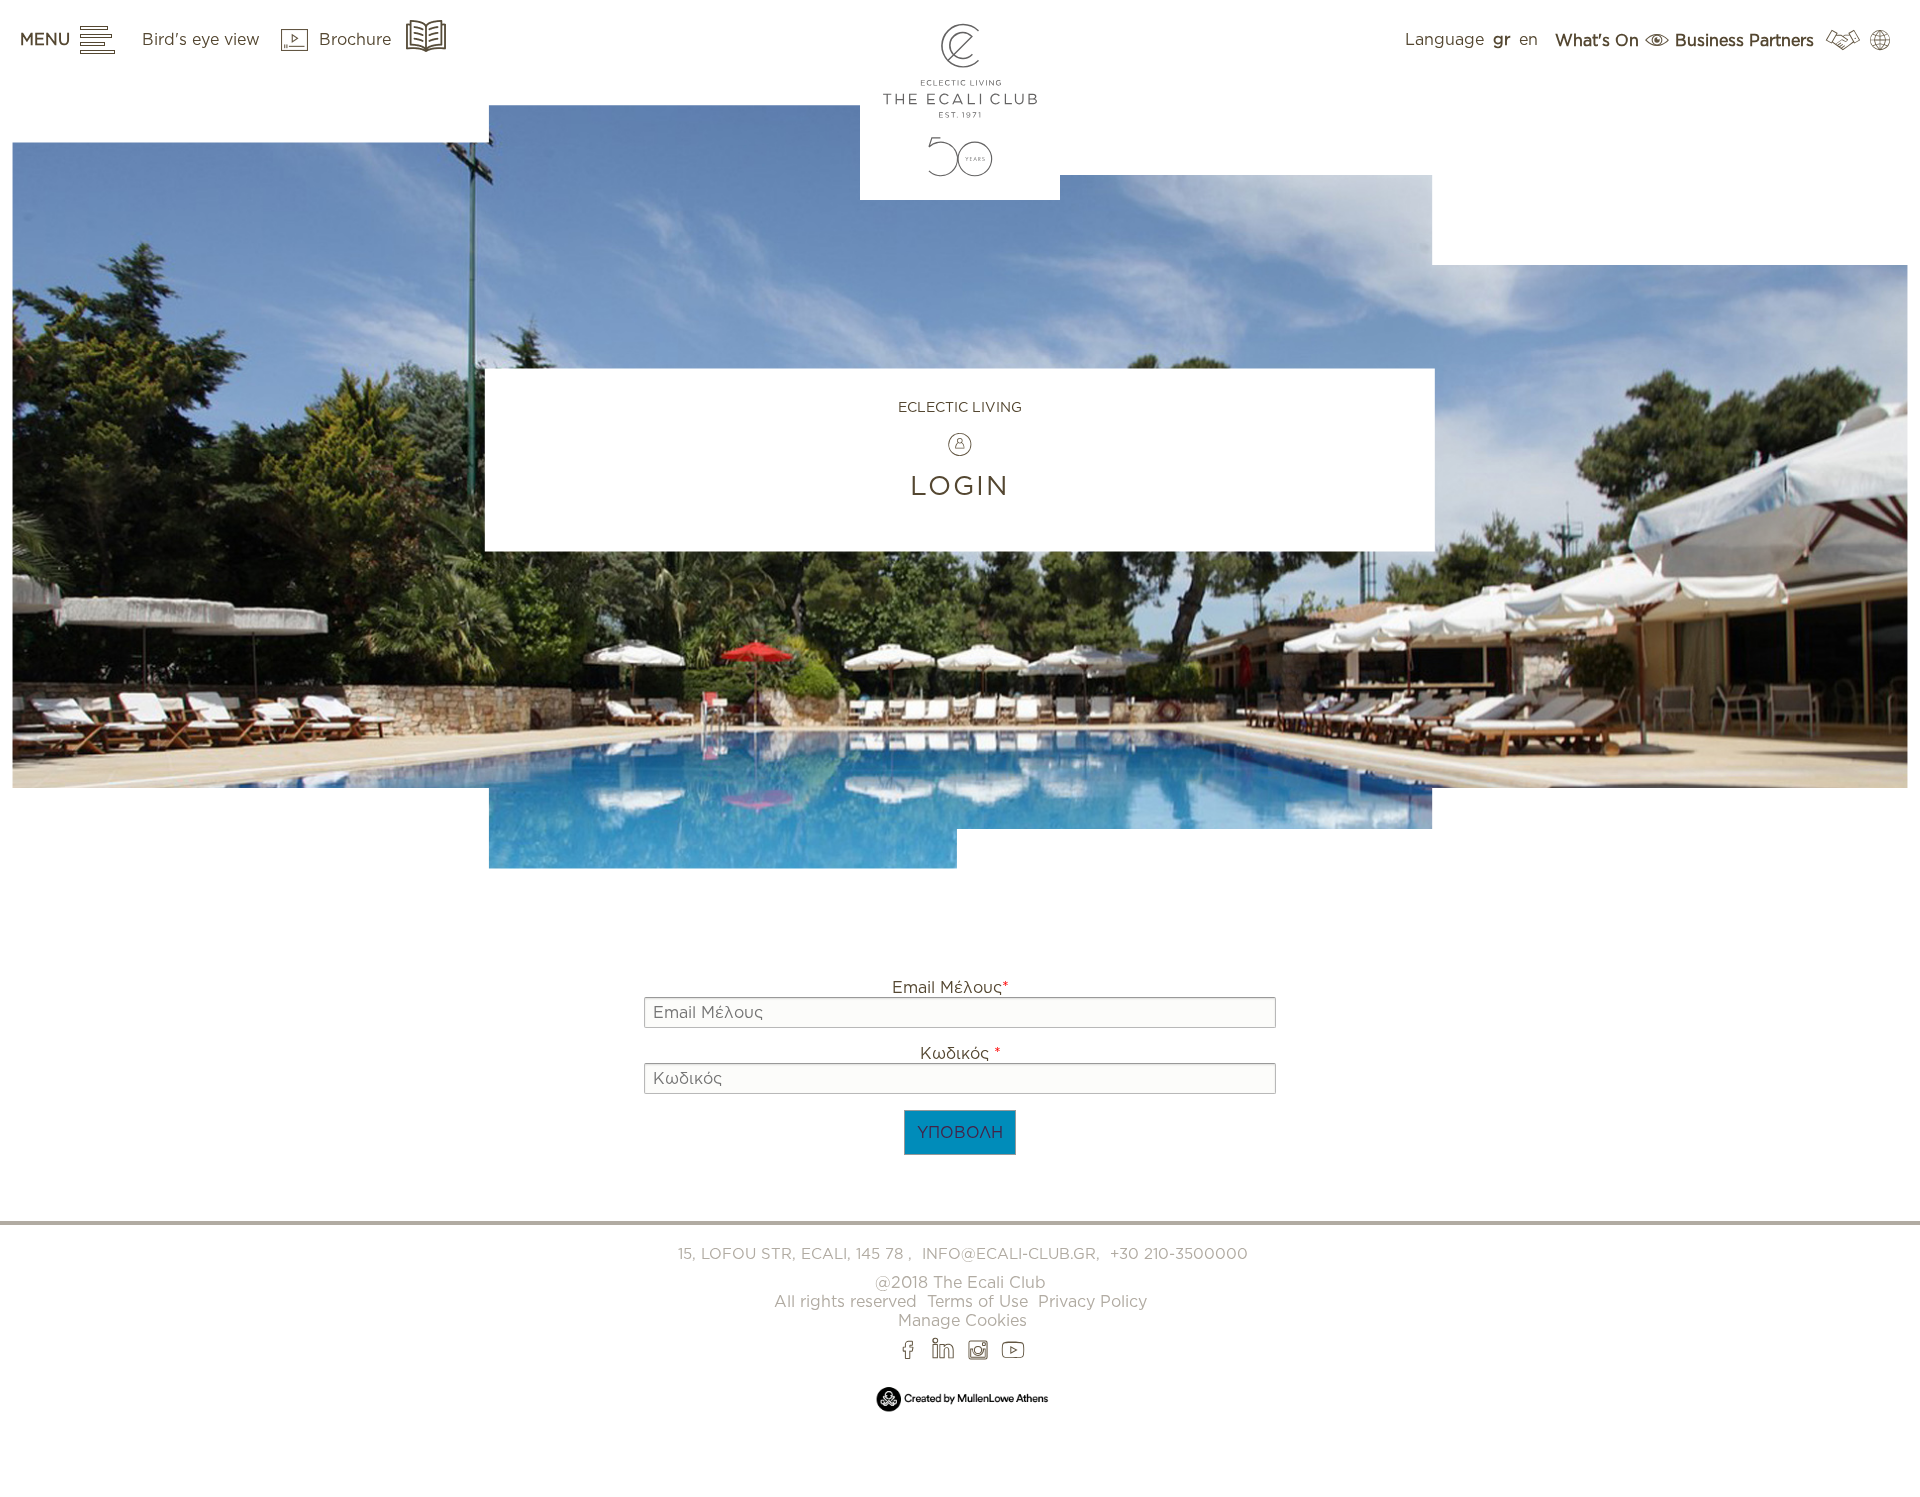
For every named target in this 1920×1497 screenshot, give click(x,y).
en (1528, 39)
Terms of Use (977, 1301)
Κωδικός (960, 1053)
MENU (45, 39)
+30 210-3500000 (1179, 1254)
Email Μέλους (950, 987)
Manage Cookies (962, 1320)
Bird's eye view (203, 39)
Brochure (357, 39)
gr (1501, 39)
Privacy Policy (1092, 1301)
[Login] (1877, 40)
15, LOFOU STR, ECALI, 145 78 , (795, 1254)
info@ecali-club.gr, (1011, 1254)
